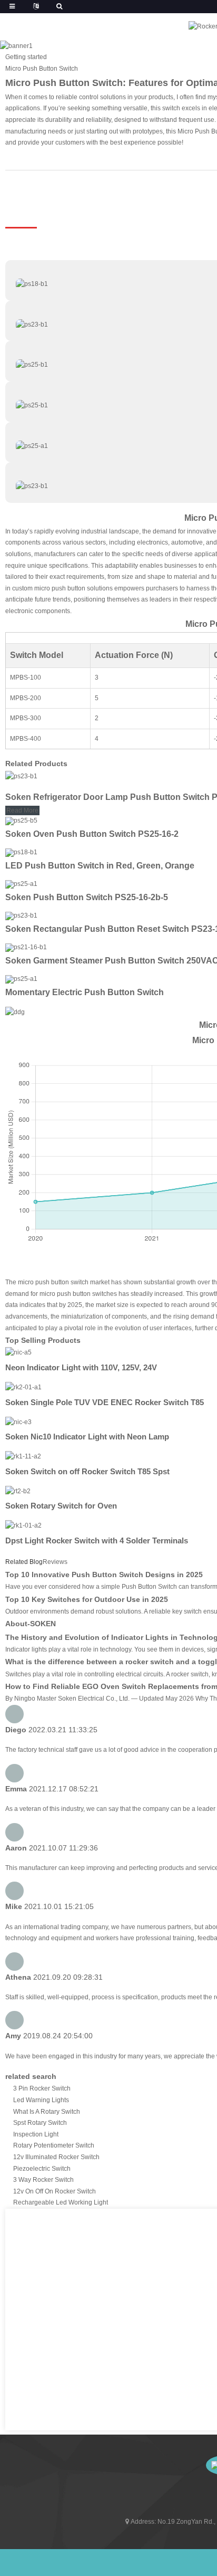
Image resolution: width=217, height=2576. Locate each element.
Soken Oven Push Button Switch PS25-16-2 (92, 834)
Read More (22, 810)
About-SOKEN (31, 1624)
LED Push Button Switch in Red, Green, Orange (100, 866)
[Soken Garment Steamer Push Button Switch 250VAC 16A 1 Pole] (26, 947)
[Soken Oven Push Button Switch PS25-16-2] (21, 820)
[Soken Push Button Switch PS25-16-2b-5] (21, 884)
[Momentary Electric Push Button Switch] (21, 979)
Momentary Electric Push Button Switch (85, 992)
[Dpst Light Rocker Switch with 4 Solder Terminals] (23, 1525)
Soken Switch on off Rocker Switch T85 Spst (87, 1471)
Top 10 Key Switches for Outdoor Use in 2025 (87, 1599)
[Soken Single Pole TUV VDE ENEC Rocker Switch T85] (23, 1387)
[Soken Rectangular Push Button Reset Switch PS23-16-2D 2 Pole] (21, 915)
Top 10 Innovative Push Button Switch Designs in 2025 (104, 1575)
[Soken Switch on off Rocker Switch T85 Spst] (23, 1456)
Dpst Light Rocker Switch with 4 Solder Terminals (97, 1540)
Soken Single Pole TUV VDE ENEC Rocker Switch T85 (105, 1402)
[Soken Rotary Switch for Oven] (18, 1491)
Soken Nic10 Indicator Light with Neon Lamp (87, 1437)
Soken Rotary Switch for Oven (61, 1506)
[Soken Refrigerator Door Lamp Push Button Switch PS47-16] (21, 776)
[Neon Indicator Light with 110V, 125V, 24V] (18, 1352)
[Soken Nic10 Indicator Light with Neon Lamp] (18, 1422)
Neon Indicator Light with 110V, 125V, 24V (81, 1367)
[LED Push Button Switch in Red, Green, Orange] (21, 852)
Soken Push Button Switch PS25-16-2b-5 (87, 897)
